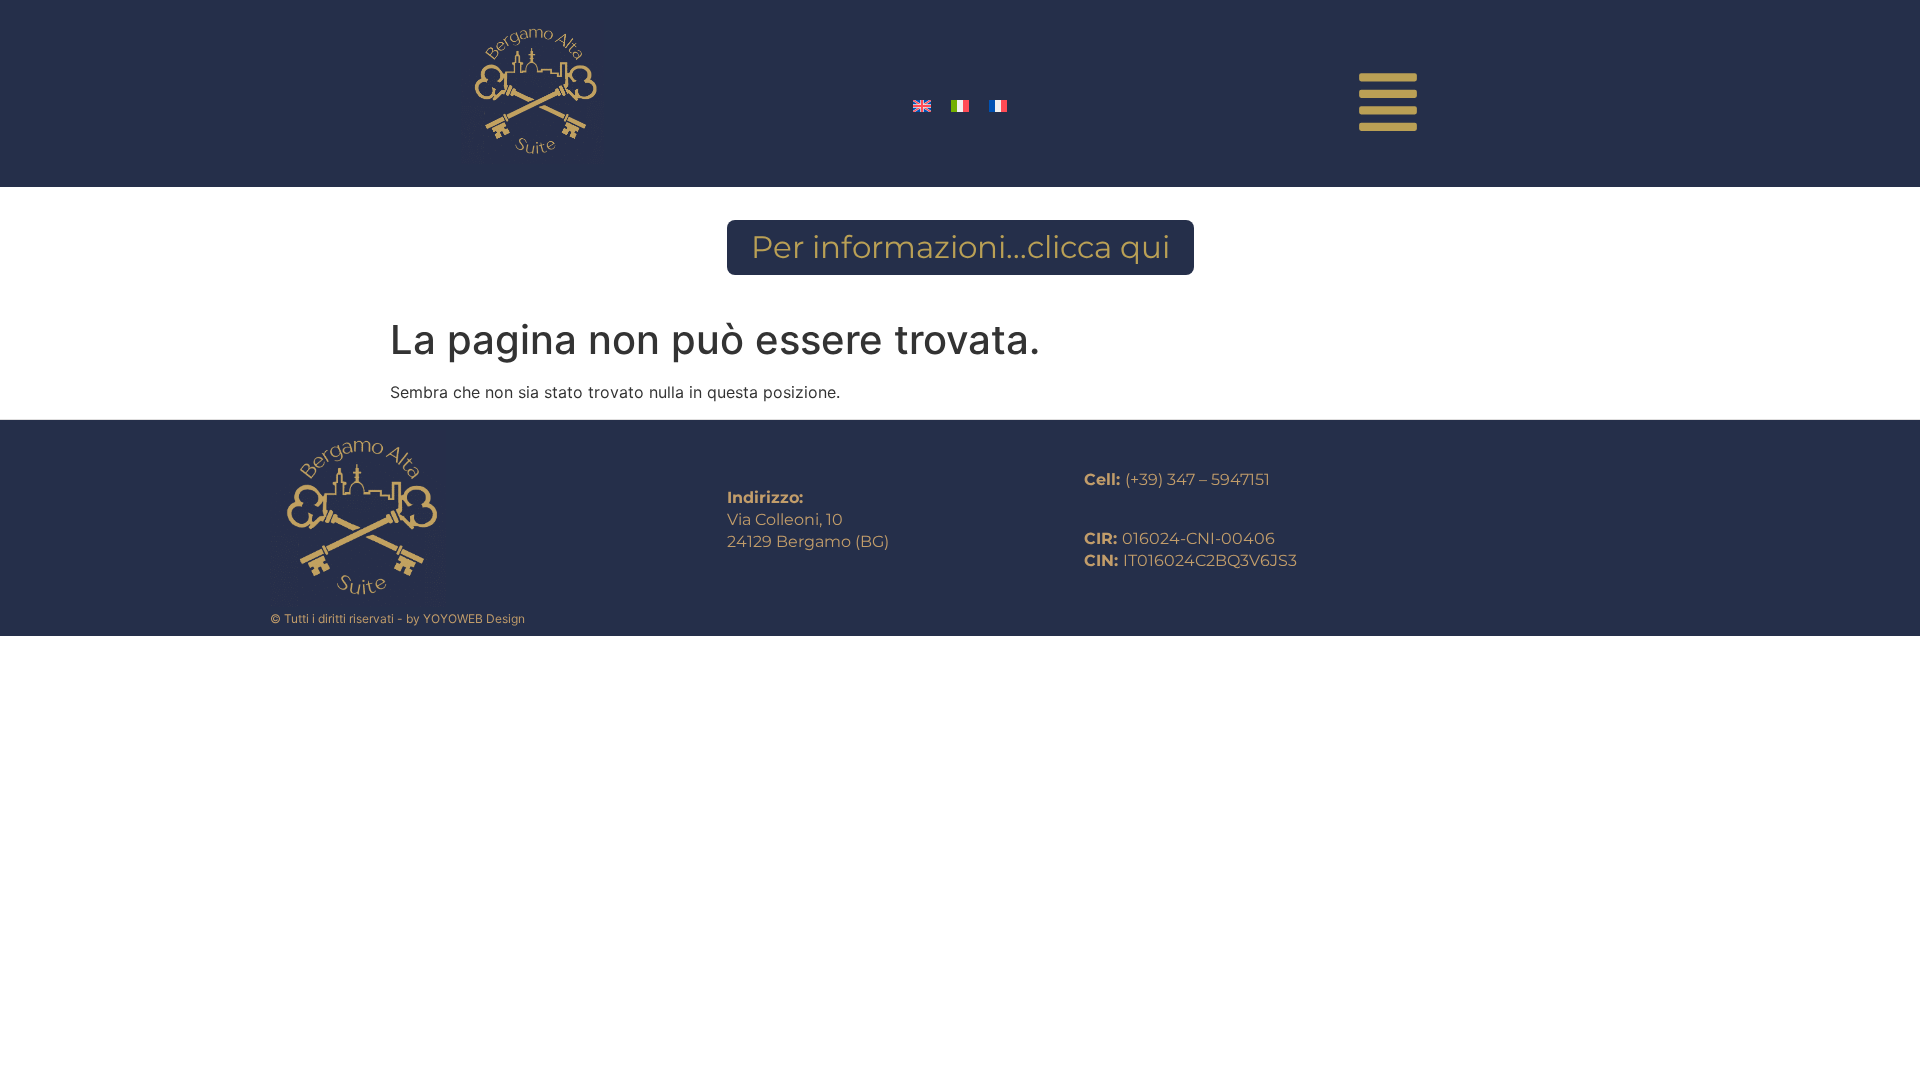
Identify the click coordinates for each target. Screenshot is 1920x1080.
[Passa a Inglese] (922, 104)
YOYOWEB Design (474, 618)
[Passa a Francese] (998, 104)
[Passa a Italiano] (960, 104)
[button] (1387, 106)
